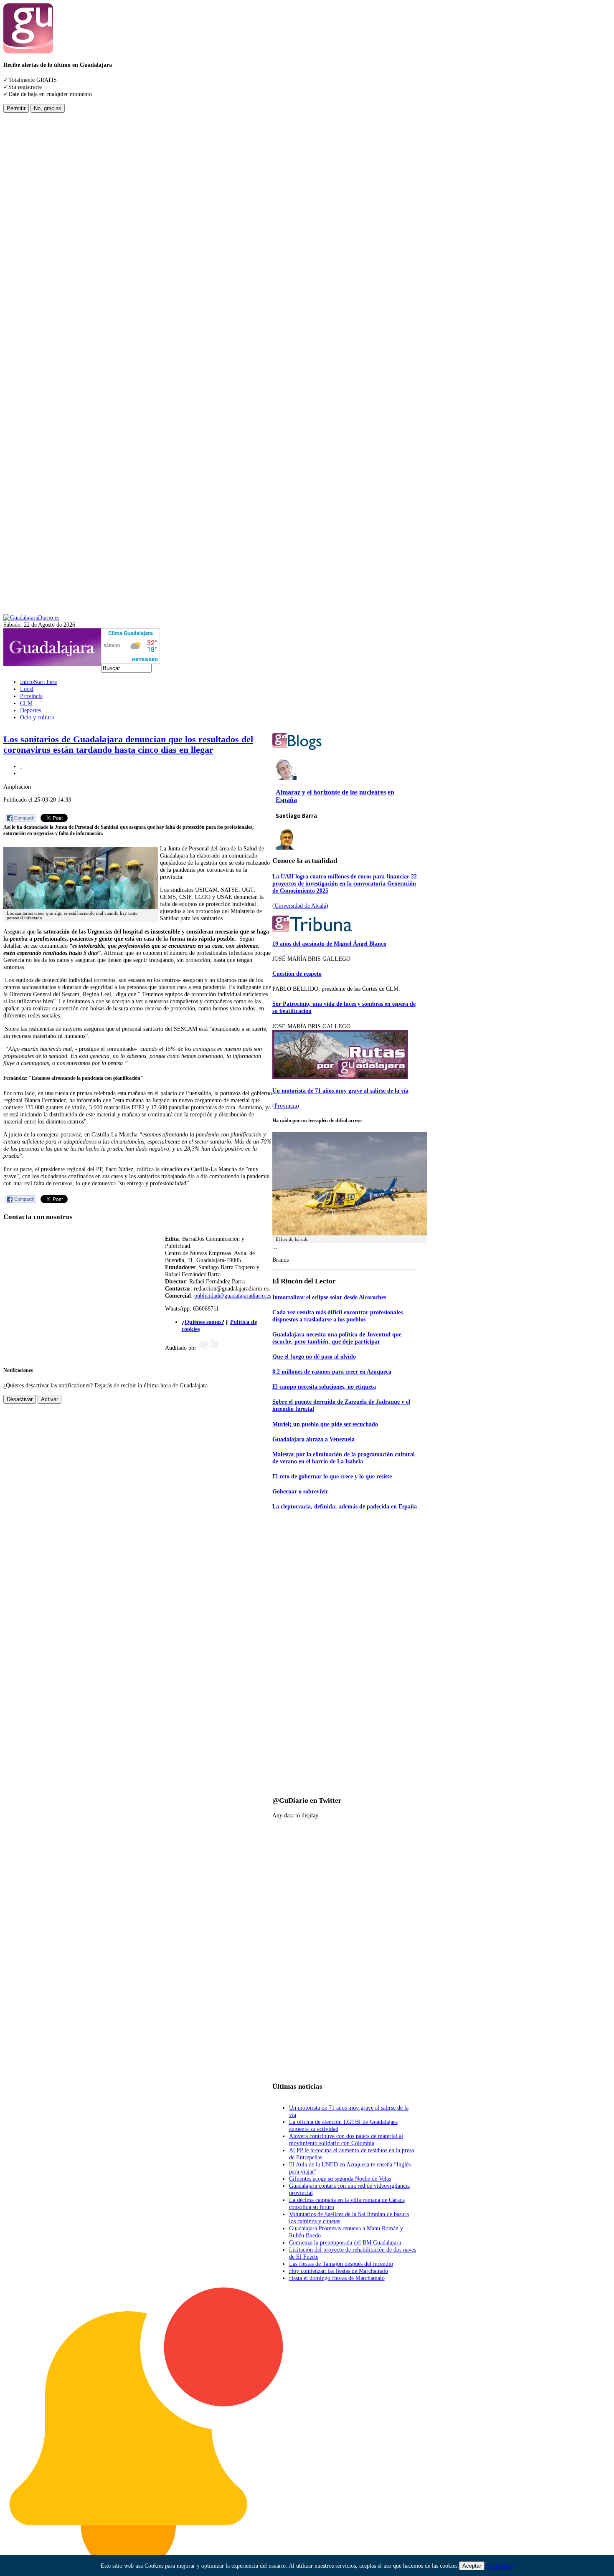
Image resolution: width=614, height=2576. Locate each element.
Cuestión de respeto (297, 974)
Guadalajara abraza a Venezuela (313, 1439)
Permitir (16, 108)
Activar (49, 1399)
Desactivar (20, 1399)
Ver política (500, 2566)
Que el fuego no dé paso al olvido (314, 1356)
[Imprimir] (21, 766)
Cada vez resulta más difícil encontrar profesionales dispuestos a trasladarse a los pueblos (337, 1316)
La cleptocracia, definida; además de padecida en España (345, 1506)
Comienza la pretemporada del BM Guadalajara (345, 2242)
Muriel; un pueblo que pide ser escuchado (325, 1424)
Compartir (24, 818)
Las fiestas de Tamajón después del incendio (341, 2264)
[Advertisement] (37, 238)
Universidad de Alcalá (300, 906)
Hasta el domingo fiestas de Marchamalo (337, 2278)
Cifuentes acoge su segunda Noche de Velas (340, 2179)
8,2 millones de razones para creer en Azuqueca (332, 1372)
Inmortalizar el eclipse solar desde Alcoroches (329, 1297)
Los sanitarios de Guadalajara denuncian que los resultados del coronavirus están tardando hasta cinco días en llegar (128, 745)
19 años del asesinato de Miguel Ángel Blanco (329, 944)
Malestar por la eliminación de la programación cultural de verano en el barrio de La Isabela (344, 1458)
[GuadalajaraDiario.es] (31, 617)
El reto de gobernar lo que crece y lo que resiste (332, 1476)
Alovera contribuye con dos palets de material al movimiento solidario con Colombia (346, 2139)
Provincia (286, 1106)
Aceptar (472, 2566)
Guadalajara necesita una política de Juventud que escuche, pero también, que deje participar (337, 1338)
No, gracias (48, 108)
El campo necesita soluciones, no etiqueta (324, 1387)
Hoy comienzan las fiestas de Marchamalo (339, 2271)
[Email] (21, 773)
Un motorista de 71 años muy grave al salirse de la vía (340, 1091)
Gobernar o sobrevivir (300, 1491)
